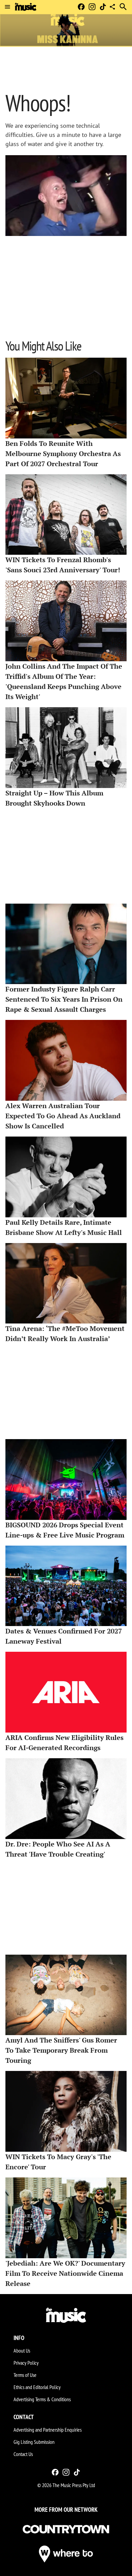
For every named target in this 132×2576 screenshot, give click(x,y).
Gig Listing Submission (34, 2442)
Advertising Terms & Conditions (42, 2399)
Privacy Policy (26, 2363)
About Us (22, 2351)
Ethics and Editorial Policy (37, 2387)
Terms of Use (25, 2375)
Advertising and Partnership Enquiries (48, 2430)
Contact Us (23, 2454)
